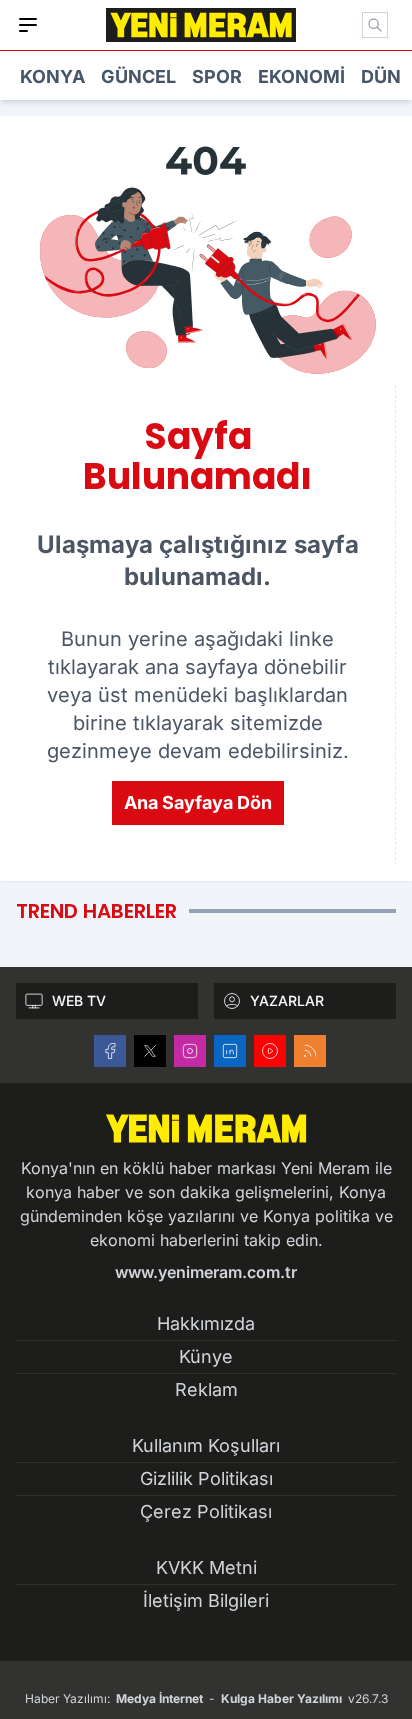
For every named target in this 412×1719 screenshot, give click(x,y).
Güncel (138, 76)
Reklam (206, 1389)
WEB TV (79, 1000)
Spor (217, 76)
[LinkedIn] (230, 1051)
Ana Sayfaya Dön (198, 802)
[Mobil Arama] (375, 25)
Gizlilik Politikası (206, 1478)
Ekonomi (301, 76)
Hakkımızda (206, 1323)
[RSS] (310, 1051)
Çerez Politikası (206, 1511)
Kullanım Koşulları (206, 1445)
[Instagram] (190, 1051)
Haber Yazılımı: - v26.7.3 (206, 1698)
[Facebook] (110, 1051)
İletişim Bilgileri (206, 1600)
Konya (52, 76)
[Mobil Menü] (28, 25)
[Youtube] (270, 1051)
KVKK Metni (206, 1567)
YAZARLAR (287, 1000)
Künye (206, 1356)
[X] (150, 1051)
